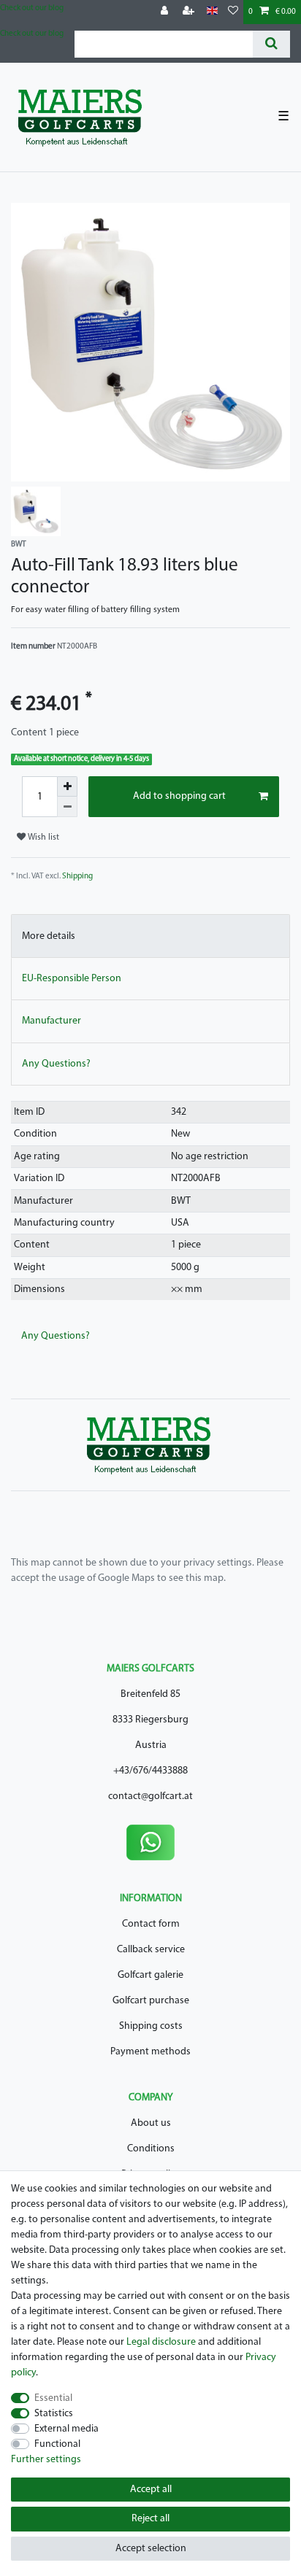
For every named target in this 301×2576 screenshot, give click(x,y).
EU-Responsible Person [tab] (72, 979)
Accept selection (151, 2549)
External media (66, 2429)
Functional (57, 2444)
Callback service (151, 1950)
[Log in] (166, 12)
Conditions (151, 2149)
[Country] (212, 11)
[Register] (190, 12)
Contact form (151, 1924)
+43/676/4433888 (150, 1771)
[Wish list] (233, 12)
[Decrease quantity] (67, 807)
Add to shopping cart (179, 796)
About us (151, 2123)
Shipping (77, 877)
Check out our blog (32, 8)
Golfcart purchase (151, 2001)
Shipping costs (151, 2026)
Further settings (46, 2460)
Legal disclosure (161, 2342)
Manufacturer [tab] (52, 1021)
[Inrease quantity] (67, 786)
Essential (53, 2398)
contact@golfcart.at (150, 1796)
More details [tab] (49, 936)
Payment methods (150, 2052)
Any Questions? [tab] (56, 1064)
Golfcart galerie (150, 1975)
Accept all (151, 2490)
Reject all (150, 2519)
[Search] (271, 44)
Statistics (54, 2414)
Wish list (42, 838)
